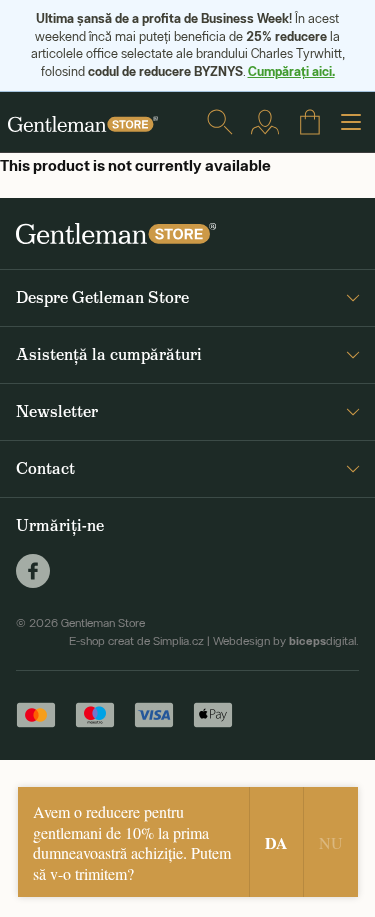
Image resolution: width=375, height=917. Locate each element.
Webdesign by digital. (286, 641)
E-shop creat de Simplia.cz (136, 641)
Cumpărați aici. (291, 71)
